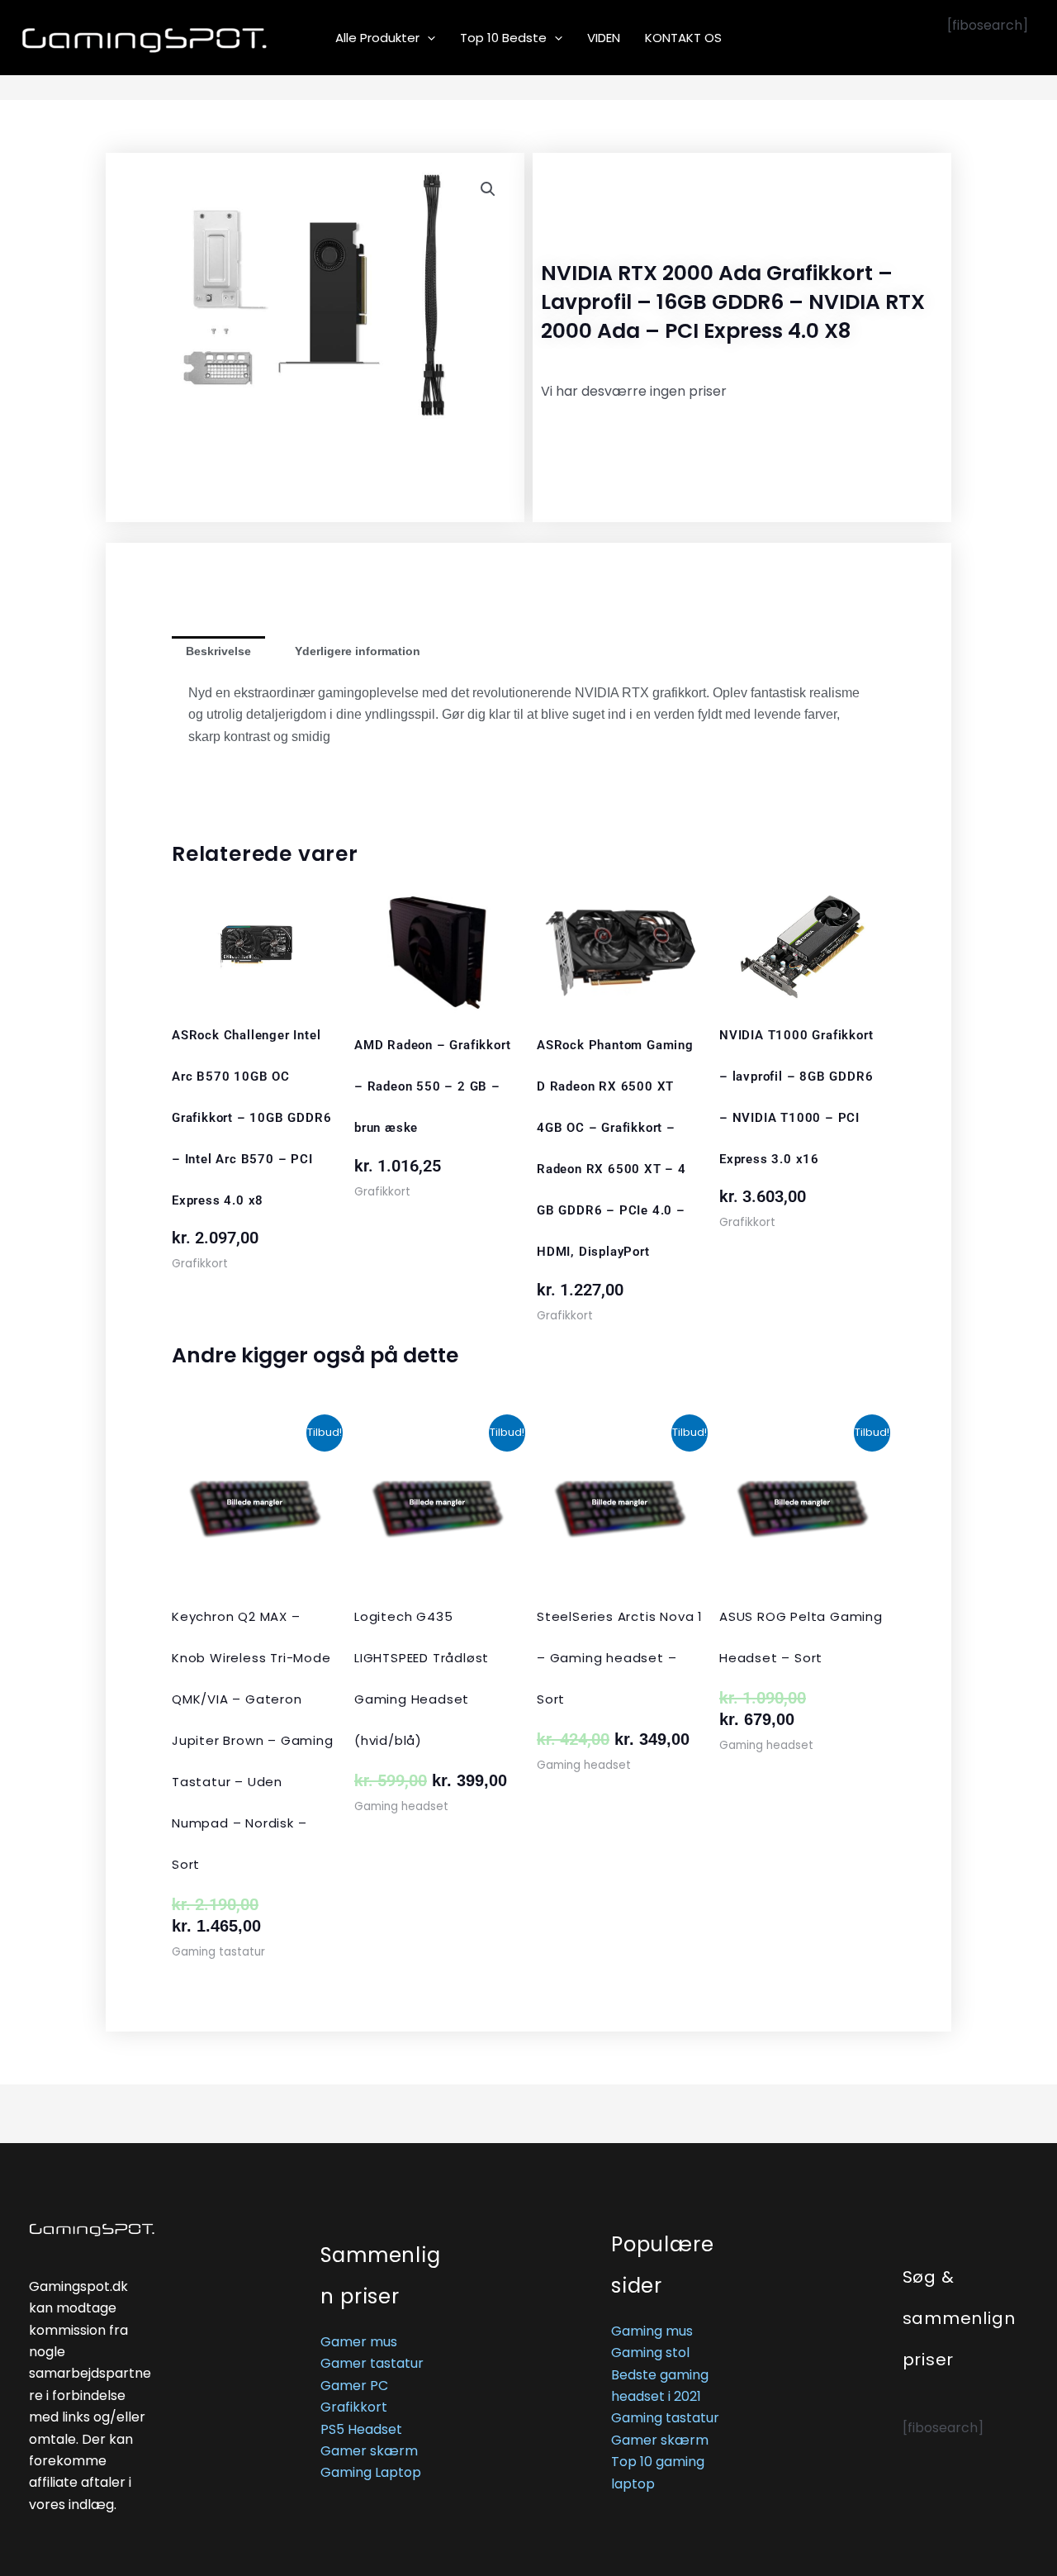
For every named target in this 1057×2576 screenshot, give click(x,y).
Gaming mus (652, 2331)
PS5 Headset (361, 2429)
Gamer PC (354, 2386)
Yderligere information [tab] (358, 651)
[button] (427, 38)
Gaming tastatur (665, 2418)
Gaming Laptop (371, 2472)
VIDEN (604, 38)
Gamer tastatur (372, 2363)
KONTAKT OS (683, 38)
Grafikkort (354, 2407)
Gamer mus (359, 2342)
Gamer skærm (369, 2451)
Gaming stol (650, 2353)
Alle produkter (377, 38)
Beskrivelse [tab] (218, 651)
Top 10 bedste (503, 38)
